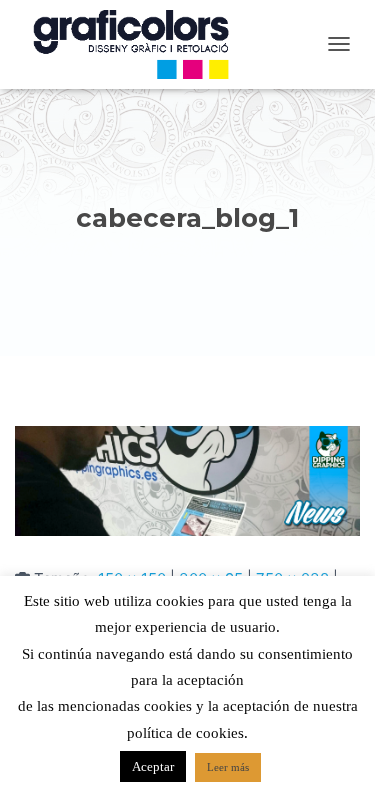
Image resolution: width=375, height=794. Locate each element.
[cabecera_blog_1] (187, 479)
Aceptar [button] (153, 766)
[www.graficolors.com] (140, 44)
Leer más (228, 767)
